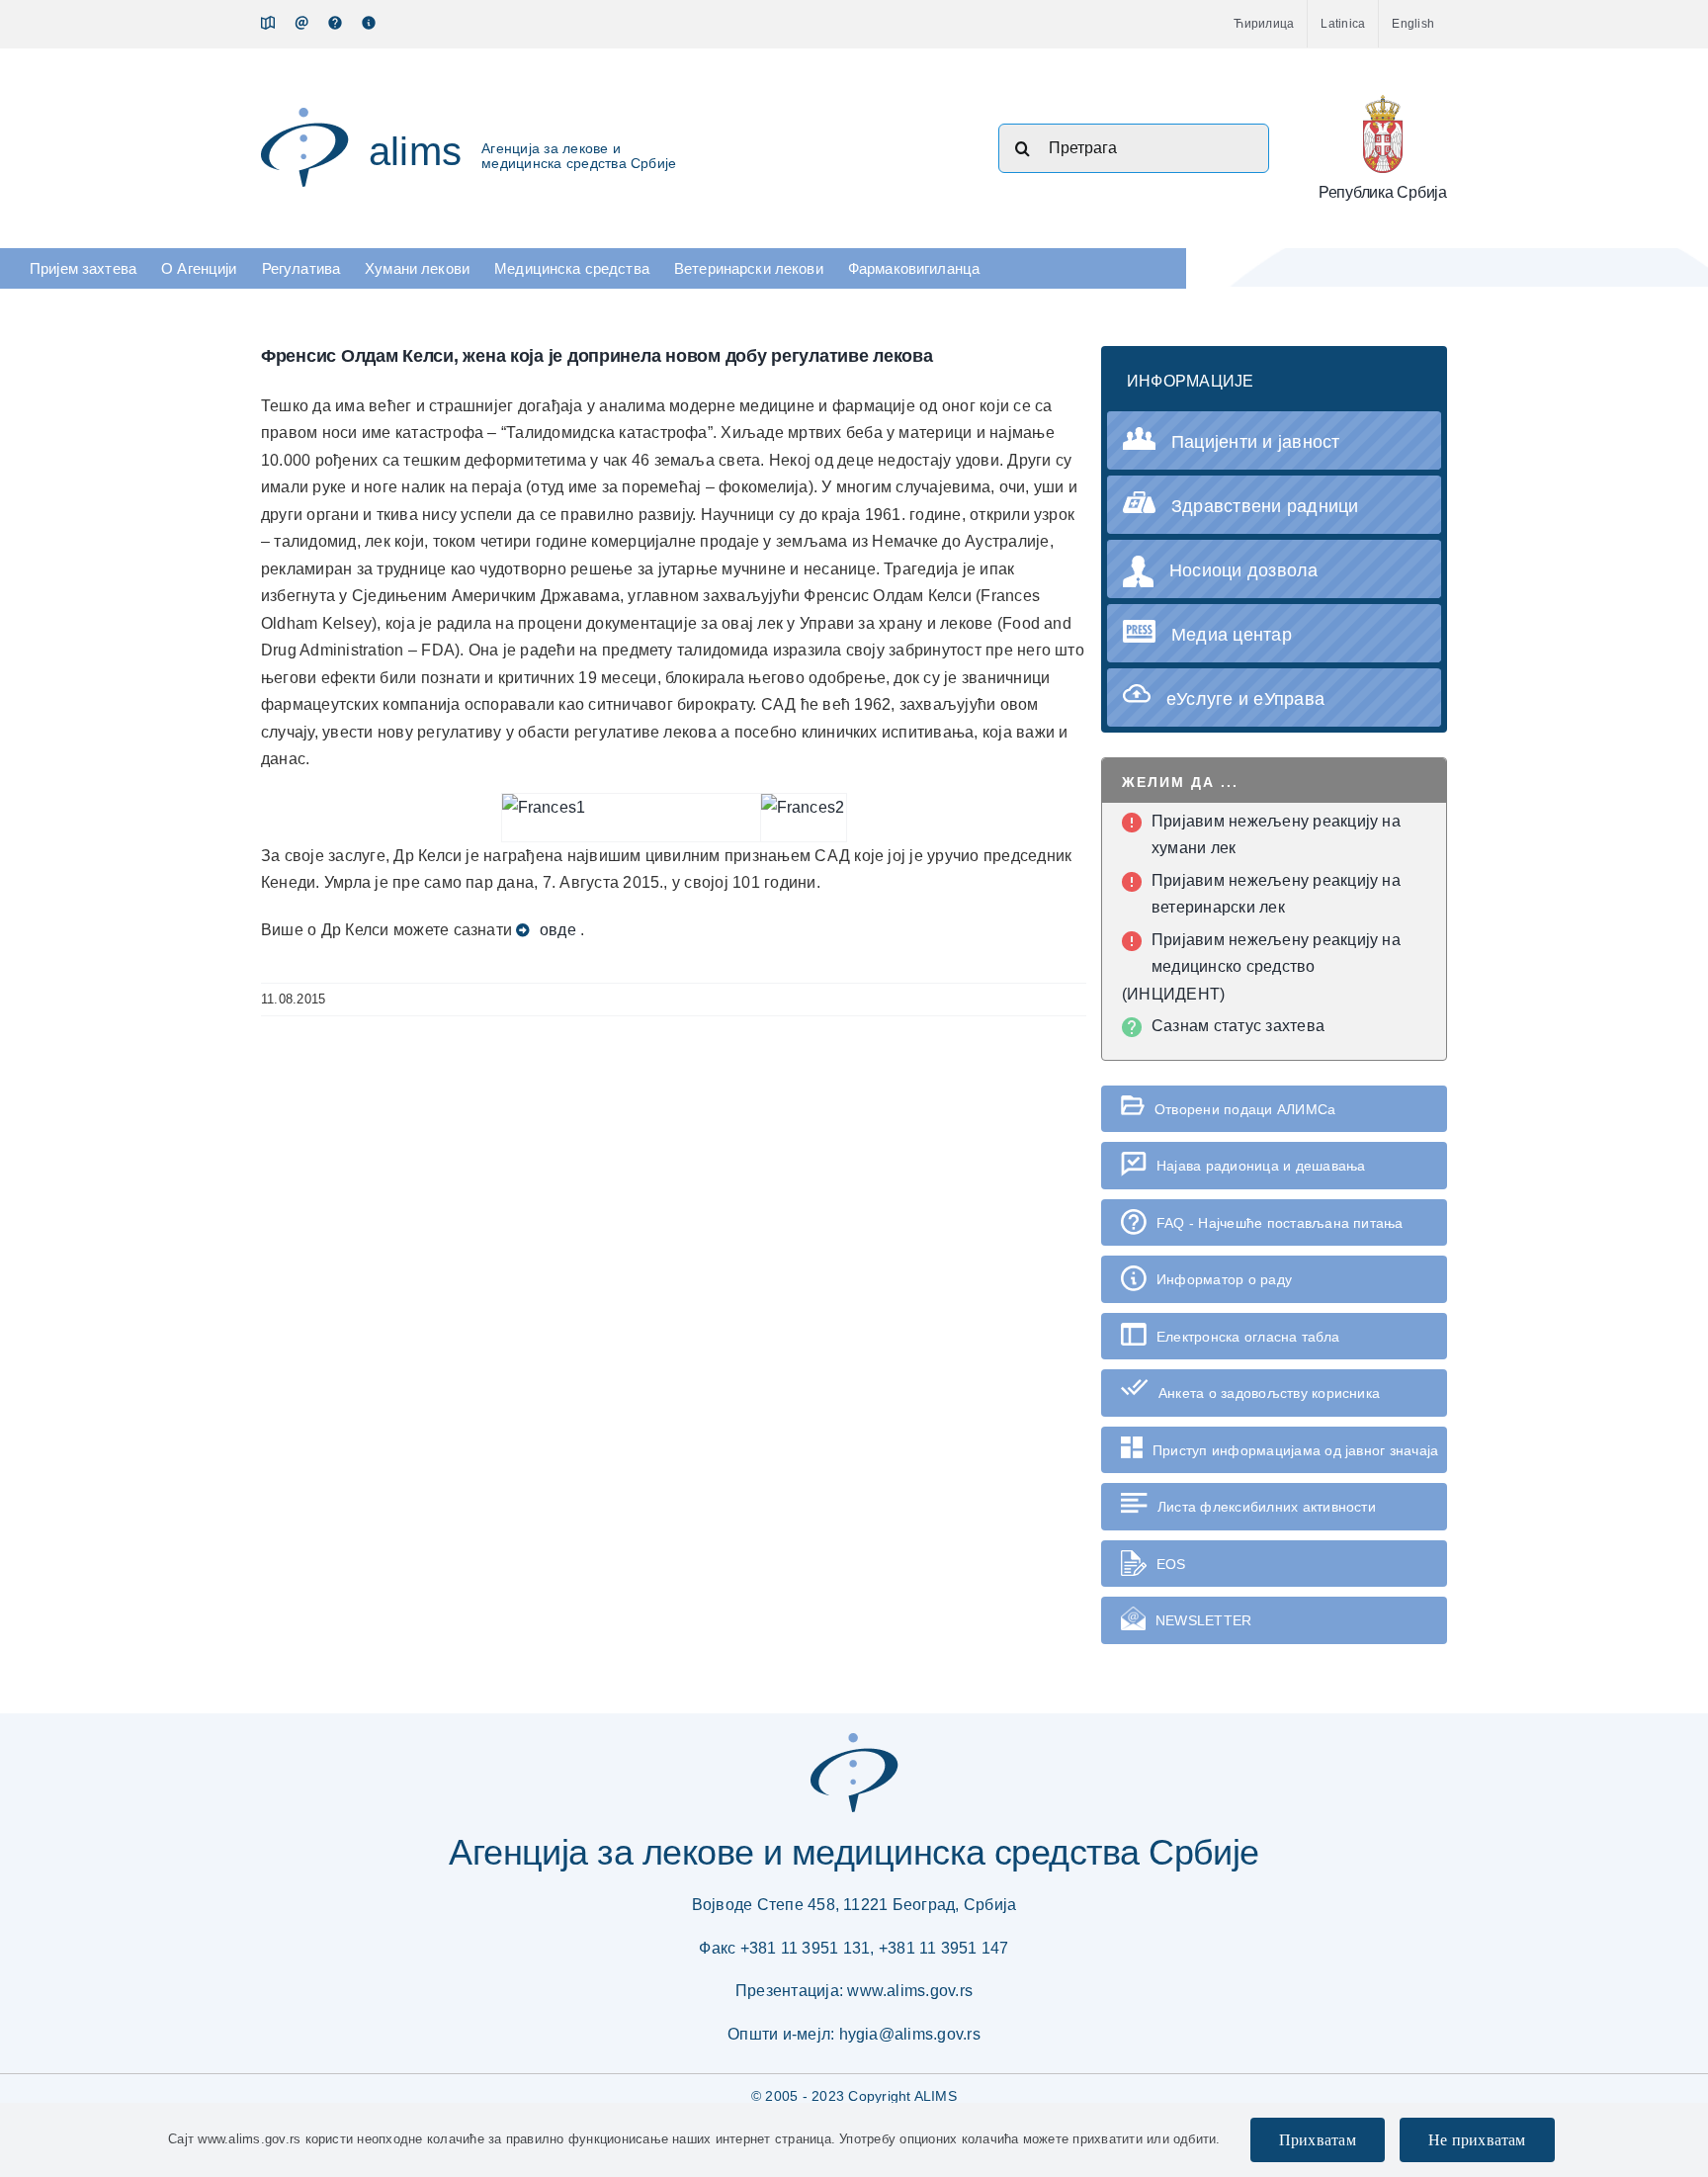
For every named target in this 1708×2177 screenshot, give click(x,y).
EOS (1171, 1564)
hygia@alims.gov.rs (910, 2034)
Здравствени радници (1265, 506)
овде (558, 930)
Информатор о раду (1224, 1279)
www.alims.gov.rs (910, 1991)
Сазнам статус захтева (1238, 1026)
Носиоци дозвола (1244, 570)
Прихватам (1318, 2140)
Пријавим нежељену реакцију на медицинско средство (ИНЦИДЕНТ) (1261, 967)
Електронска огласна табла (1248, 1337)
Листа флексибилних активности (1267, 1507)
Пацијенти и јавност (1256, 442)
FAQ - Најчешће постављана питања (1280, 1223)
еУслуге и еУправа (1245, 699)
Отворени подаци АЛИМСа (1245, 1109)
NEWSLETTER (1203, 1620)
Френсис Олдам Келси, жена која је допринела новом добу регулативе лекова (597, 356)
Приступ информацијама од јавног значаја (1295, 1450)
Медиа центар (1232, 635)
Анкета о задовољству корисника (1269, 1393)
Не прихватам (1477, 2140)
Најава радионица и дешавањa (1261, 1166)
